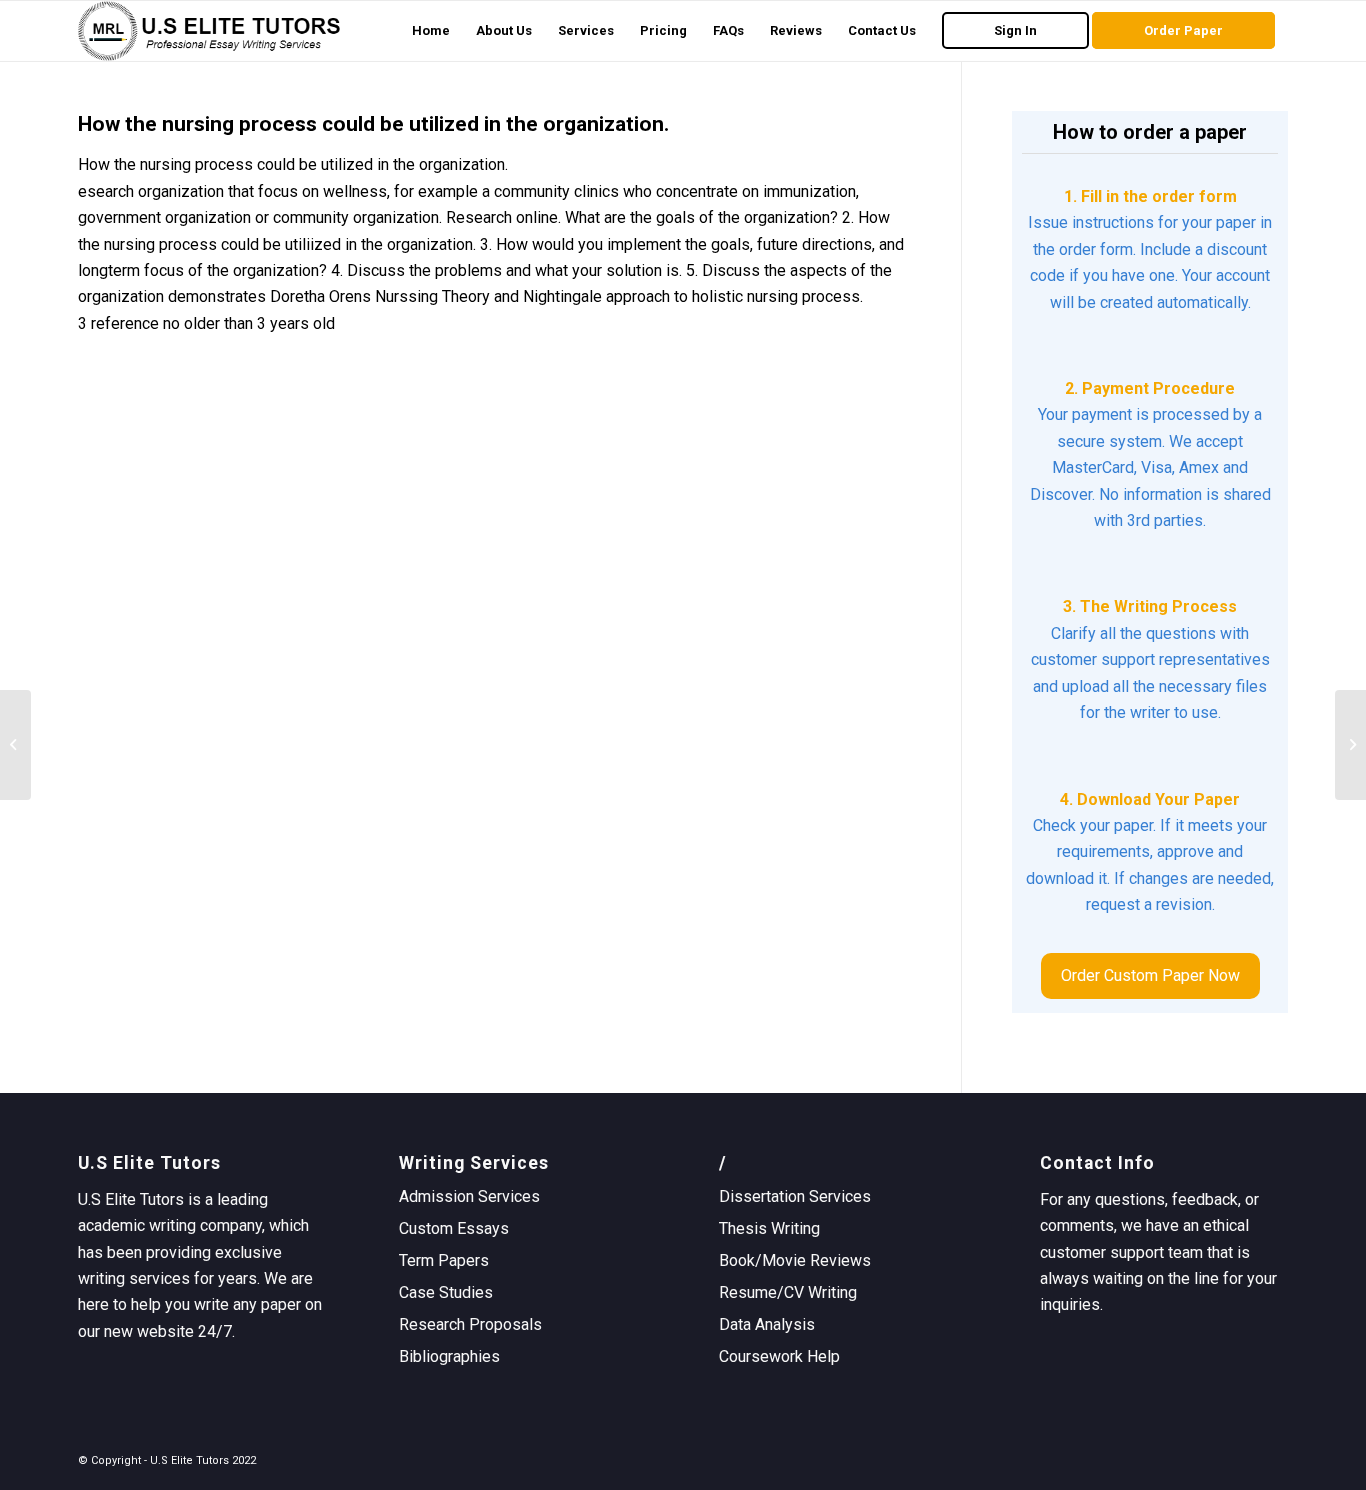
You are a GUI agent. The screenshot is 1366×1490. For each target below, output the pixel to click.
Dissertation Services (795, 1196)
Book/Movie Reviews (795, 1260)
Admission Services (469, 1196)
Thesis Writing (769, 1228)
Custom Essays (454, 1228)
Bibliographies (449, 1356)
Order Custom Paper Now (1150, 975)
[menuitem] (431, 31)
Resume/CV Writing (788, 1292)
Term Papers (444, 1260)
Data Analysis (767, 1324)
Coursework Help (779, 1356)
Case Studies (446, 1292)
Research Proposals (470, 1324)
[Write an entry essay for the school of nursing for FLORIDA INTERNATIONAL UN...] (15, 745)
